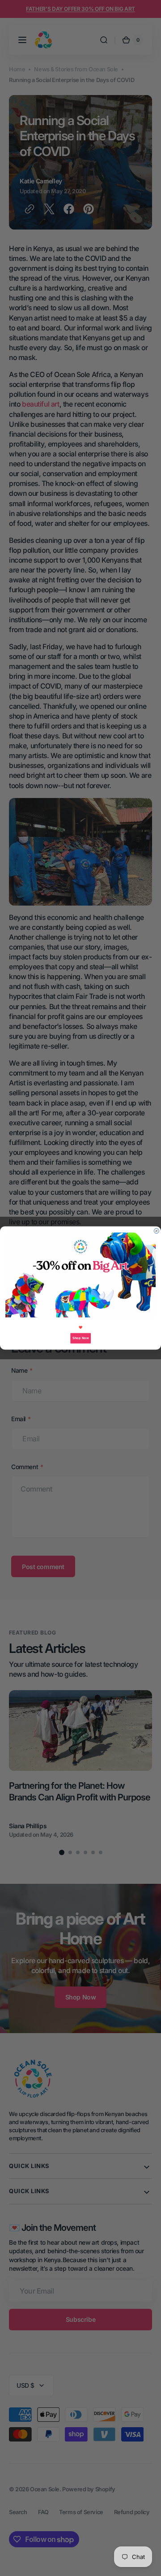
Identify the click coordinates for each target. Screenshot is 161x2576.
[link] (80, 1275)
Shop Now (80, 1338)
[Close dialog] (156, 1231)
